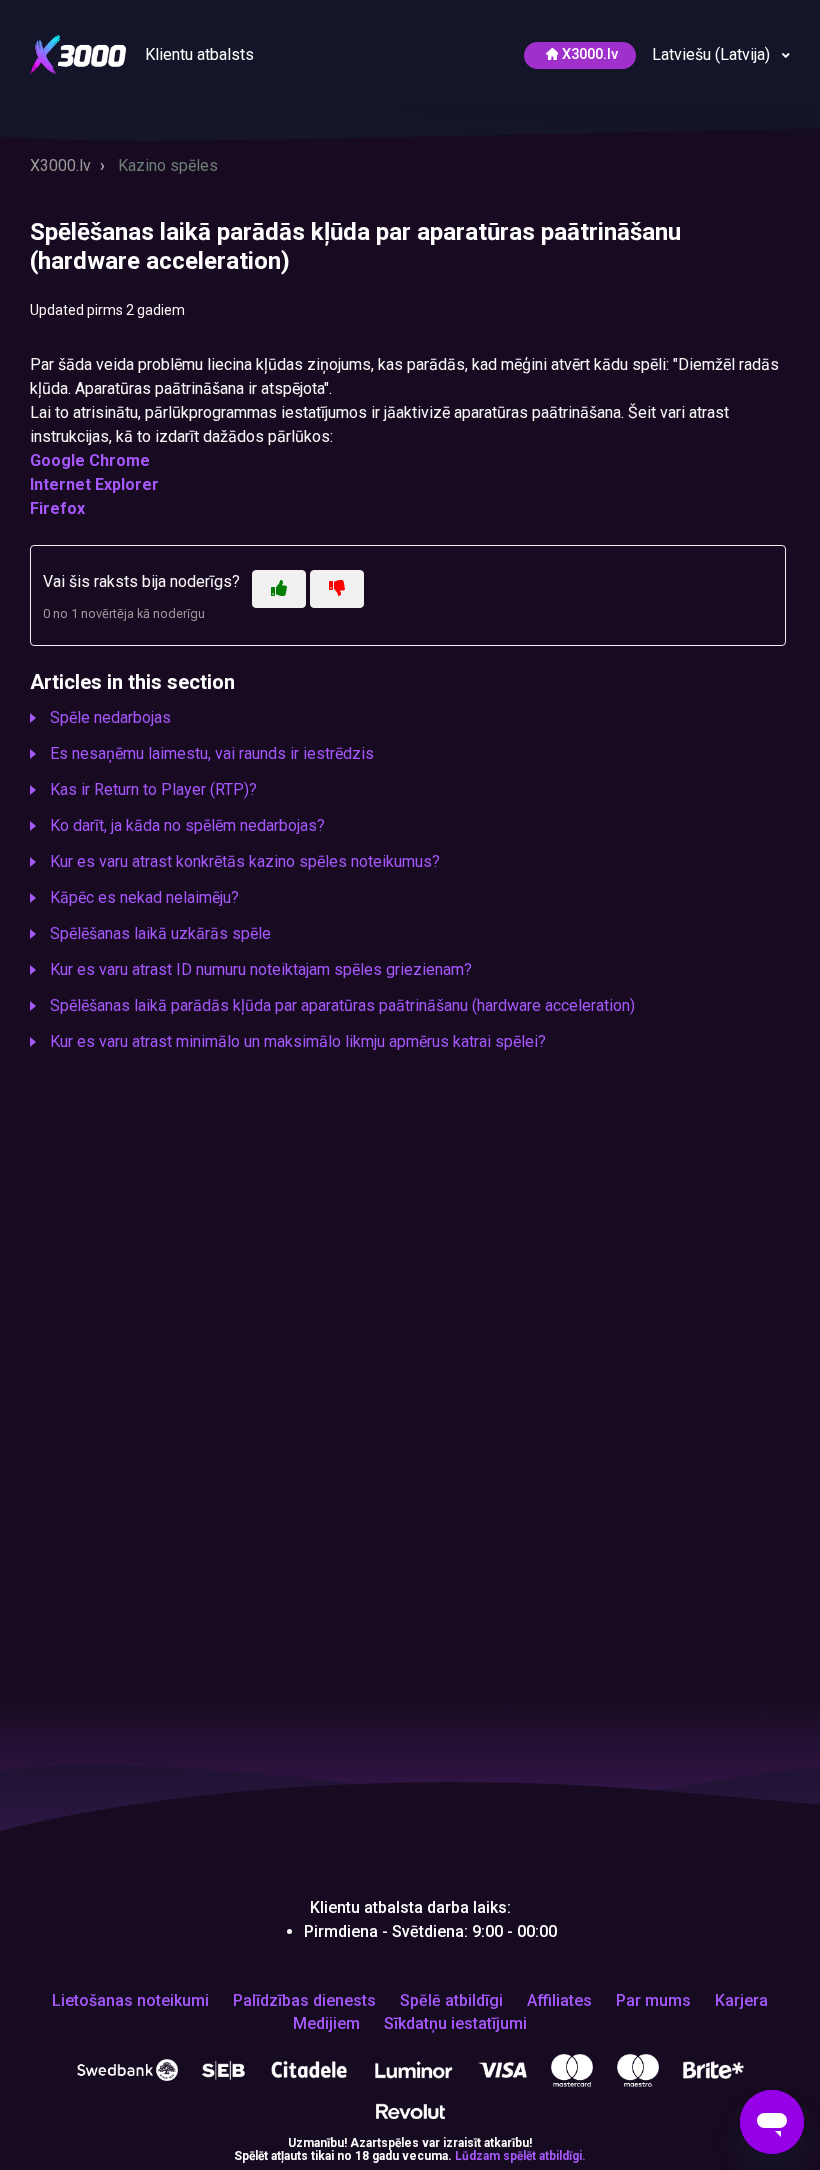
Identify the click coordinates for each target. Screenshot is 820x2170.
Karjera (741, 2001)
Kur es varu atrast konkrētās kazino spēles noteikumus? (245, 861)
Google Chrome (90, 460)
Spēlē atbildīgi (451, 2001)
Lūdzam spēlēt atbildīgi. (520, 2156)
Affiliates (559, 2001)
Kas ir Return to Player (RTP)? (153, 789)
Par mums (653, 2001)
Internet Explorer (94, 484)
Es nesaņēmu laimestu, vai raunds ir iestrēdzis (212, 753)
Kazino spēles (168, 165)
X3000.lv (60, 165)
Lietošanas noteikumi (130, 2001)
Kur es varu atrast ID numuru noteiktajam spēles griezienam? (261, 969)
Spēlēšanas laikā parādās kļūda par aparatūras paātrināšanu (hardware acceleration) (342, 1005)
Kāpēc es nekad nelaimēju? (144, 897)
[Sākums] (80, 53)
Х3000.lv (590, 54)
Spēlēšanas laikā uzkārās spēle (160, 933)
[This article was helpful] (279, 589)
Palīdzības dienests (304, 2001)
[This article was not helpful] (337, 589)
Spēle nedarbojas (110, 717)
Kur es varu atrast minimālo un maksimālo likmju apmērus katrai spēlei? (298, 1041)
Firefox (57, 508)
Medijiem (326, 2024)
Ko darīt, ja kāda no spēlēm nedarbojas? (187, 825)
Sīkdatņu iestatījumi (455, 2024)
